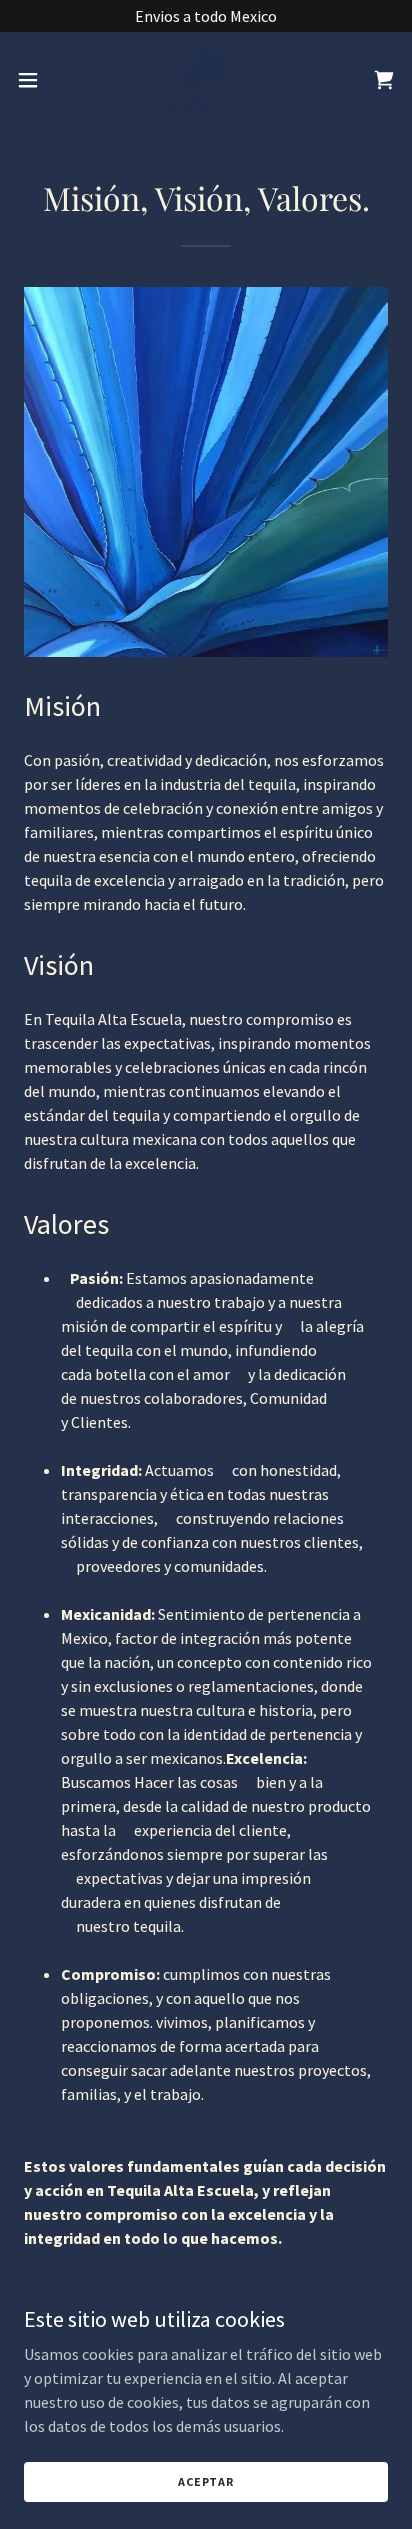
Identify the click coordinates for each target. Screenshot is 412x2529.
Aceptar (206, 2481)
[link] (205, 80)
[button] (37, 80)
